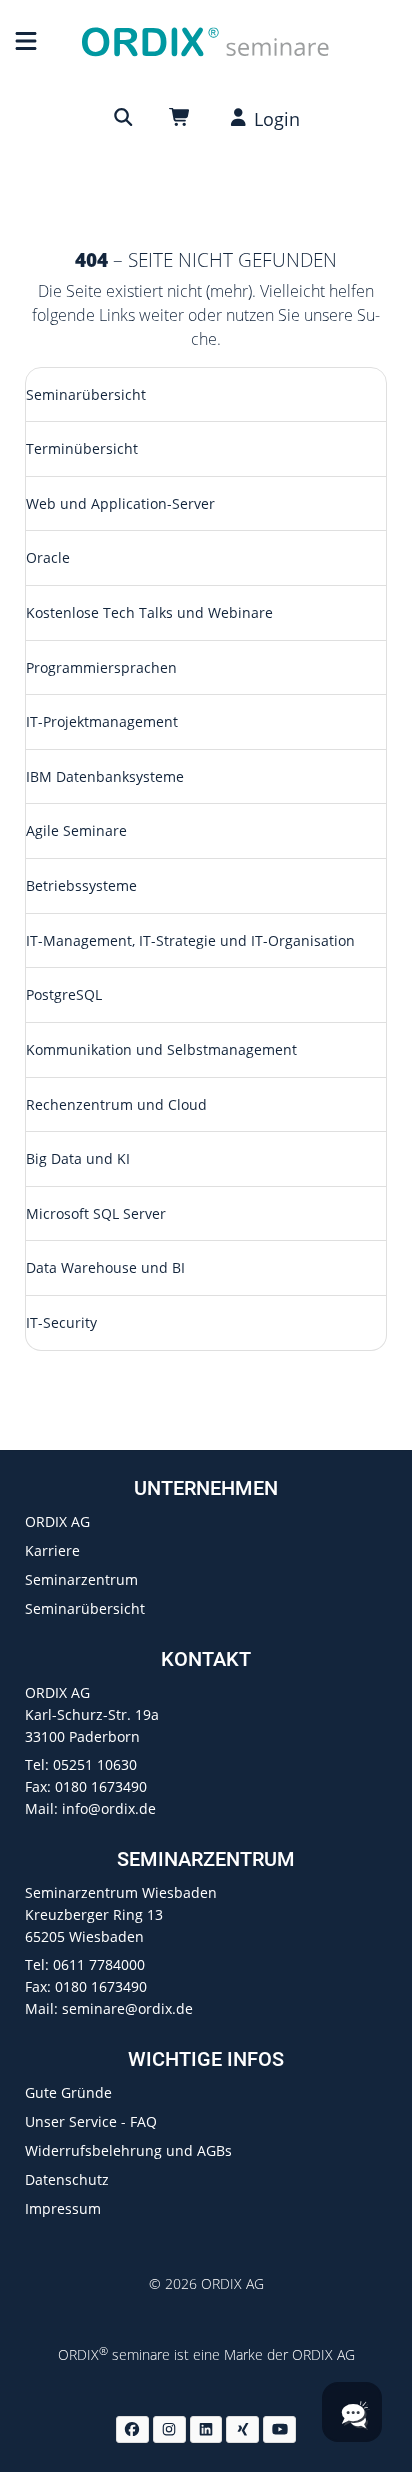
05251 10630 (95, 1764)
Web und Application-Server (120, 503)
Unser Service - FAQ (91, 2121)
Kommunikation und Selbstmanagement (161, 1049)
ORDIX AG (57, 1521)
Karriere (52, 1550)
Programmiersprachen (101, 667)
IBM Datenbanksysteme (105, 776)
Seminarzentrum (81, 1579)
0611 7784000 (99, 1964)
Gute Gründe (68, 2092)
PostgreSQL (64, 994)
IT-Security (61, 1322)
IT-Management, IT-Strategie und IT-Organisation (190, 940)
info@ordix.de (109, 1808)
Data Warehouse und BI (105, 1267)
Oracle (48, 557)
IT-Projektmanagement (102, 721)
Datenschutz (67, 2179)
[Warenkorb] (183, 117)
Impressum (63, 2208)
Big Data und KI (78, 1158)
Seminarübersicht (86, 394)
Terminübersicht (82, 448)
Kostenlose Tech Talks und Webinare (149, 612)
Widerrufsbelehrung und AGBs (128, 2150)
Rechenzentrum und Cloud (116, 1104)
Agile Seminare (76, 830)
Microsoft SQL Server (96, 1213)
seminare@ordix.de (127, 2008)
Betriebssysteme (81, 885)
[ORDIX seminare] (205, 40)
